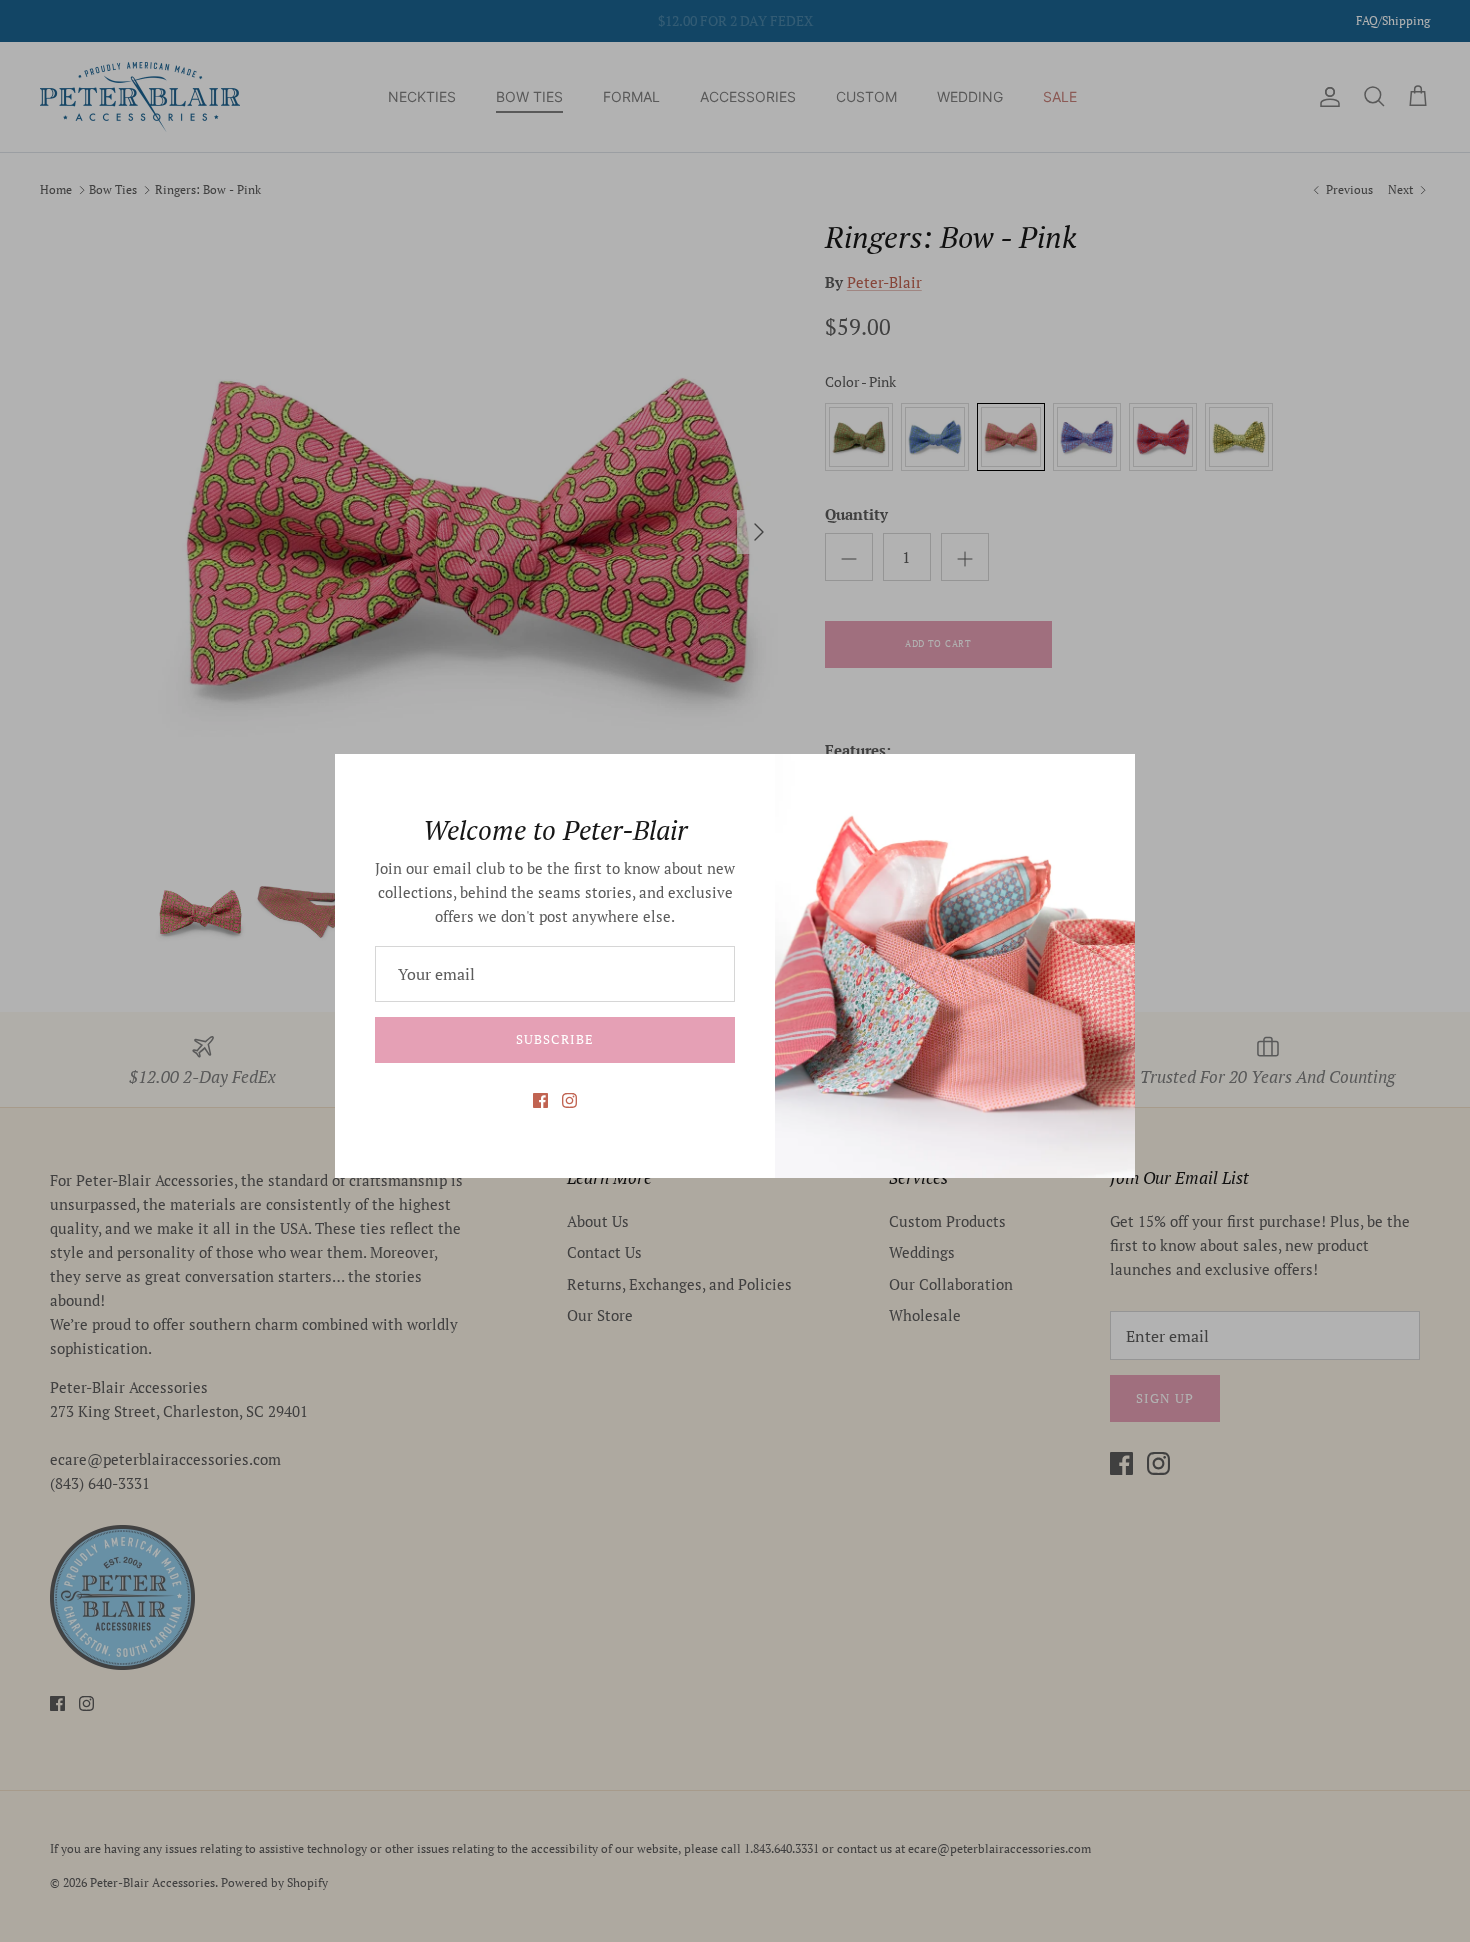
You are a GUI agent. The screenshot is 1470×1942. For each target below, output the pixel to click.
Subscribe (554, 1039)
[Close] (1110, 779)
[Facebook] (540, 1100)
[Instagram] (569, 1100)
